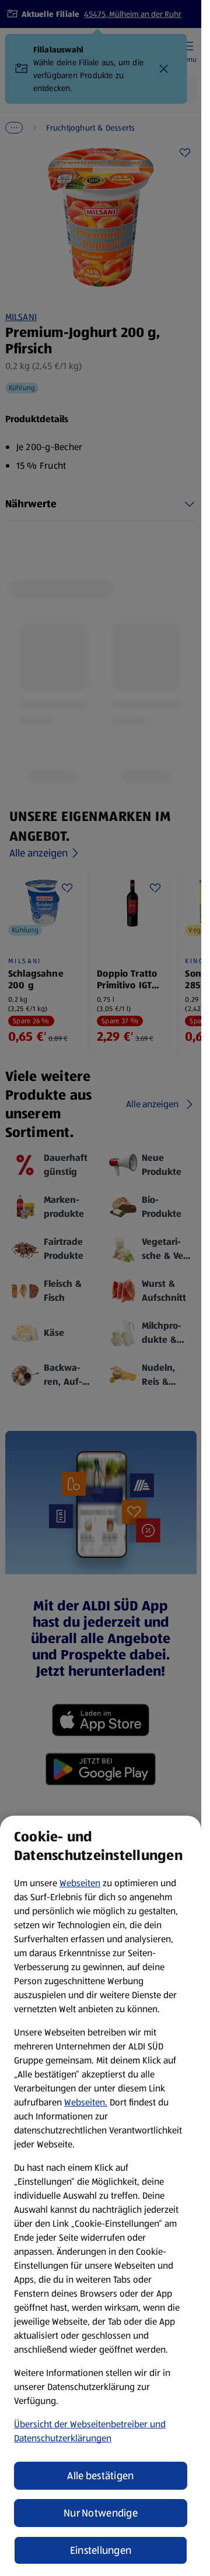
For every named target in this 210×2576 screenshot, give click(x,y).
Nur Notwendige (101, 2513)
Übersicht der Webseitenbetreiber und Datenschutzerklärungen (90, 2431)
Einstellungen (101, 2550)
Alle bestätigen (100, 2476)
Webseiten (80, 1883)
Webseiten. (86, 2102)
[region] (101, 2196)
